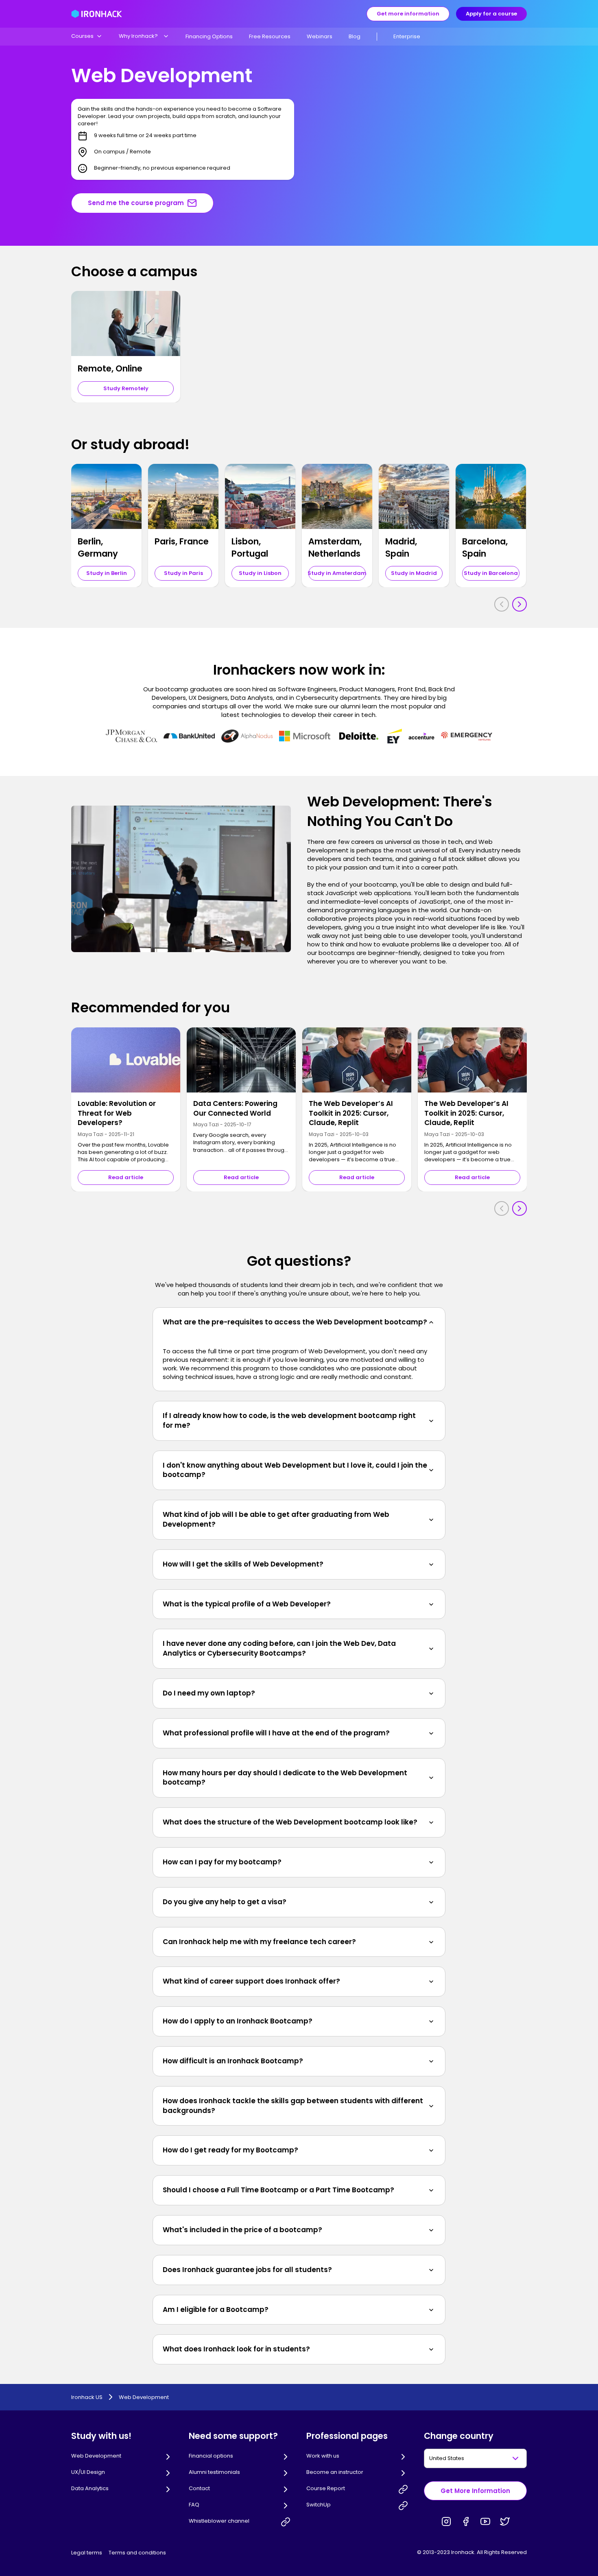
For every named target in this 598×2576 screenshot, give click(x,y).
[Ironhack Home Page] (97, 14)
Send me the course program (136, 203)
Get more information (408, 14)
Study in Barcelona (491, 573)
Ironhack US (87, 2397)
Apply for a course (491, 14)
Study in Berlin (107, 573)
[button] (87, 36)
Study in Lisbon (260, 573)
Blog (355, 36)
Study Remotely (126, 388)
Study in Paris (183, 573)
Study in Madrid (414, 573)
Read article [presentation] (126, 1177)
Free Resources (270, 36)
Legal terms (87, 2553)
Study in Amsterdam (337, 573)
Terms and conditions (137, 2553)
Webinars (320, 36)
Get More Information (475, 2491)
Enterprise (407, 36)
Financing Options (209, 36)
